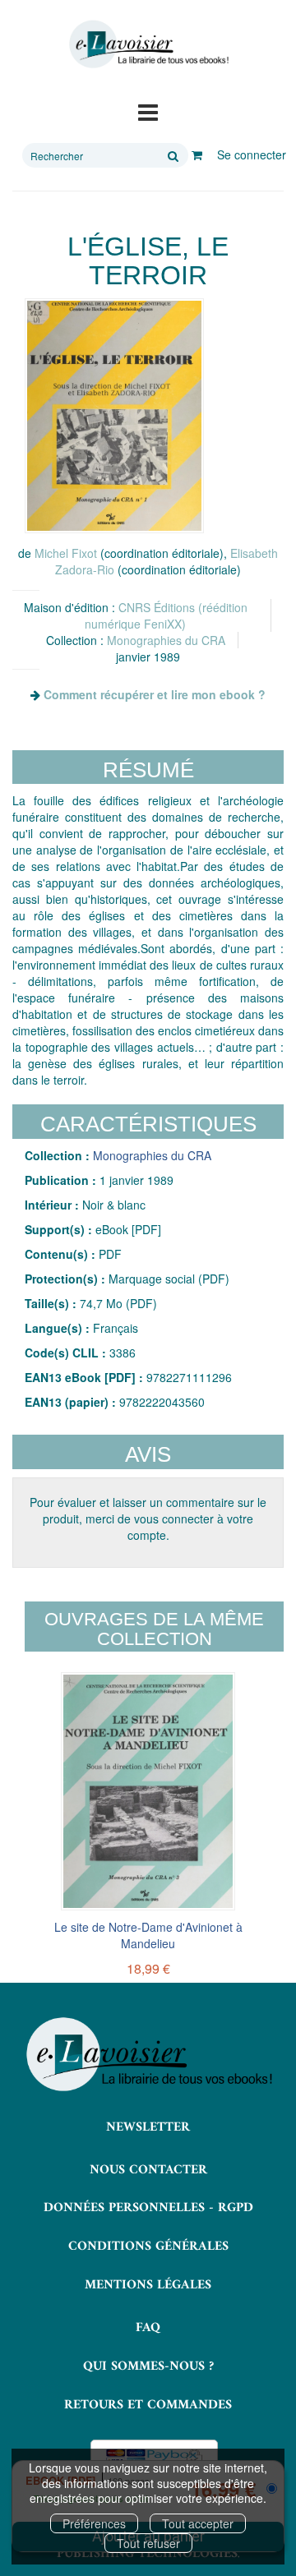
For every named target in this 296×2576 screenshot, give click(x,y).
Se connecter (252, 154)
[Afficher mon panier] (197, 154)
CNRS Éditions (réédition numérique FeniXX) (166, 615)
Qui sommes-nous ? (148, 2366)
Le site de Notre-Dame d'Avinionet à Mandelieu (148, 1935)
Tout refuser (148, 2543)
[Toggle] (148, 111)
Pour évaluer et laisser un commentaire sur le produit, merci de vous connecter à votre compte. (148, 1518)
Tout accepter (198, 2523)
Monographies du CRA (166, 640)
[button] (114, 415)
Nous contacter (148, 2170)
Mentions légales (148, 2285)
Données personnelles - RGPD (148, 2208)
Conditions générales (148, 2247)
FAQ (148, 2328)
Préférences (94, 2523)
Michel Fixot (66, 553)
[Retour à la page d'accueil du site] (148, 44)
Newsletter (148, 2127)
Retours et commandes (148, 2405)
